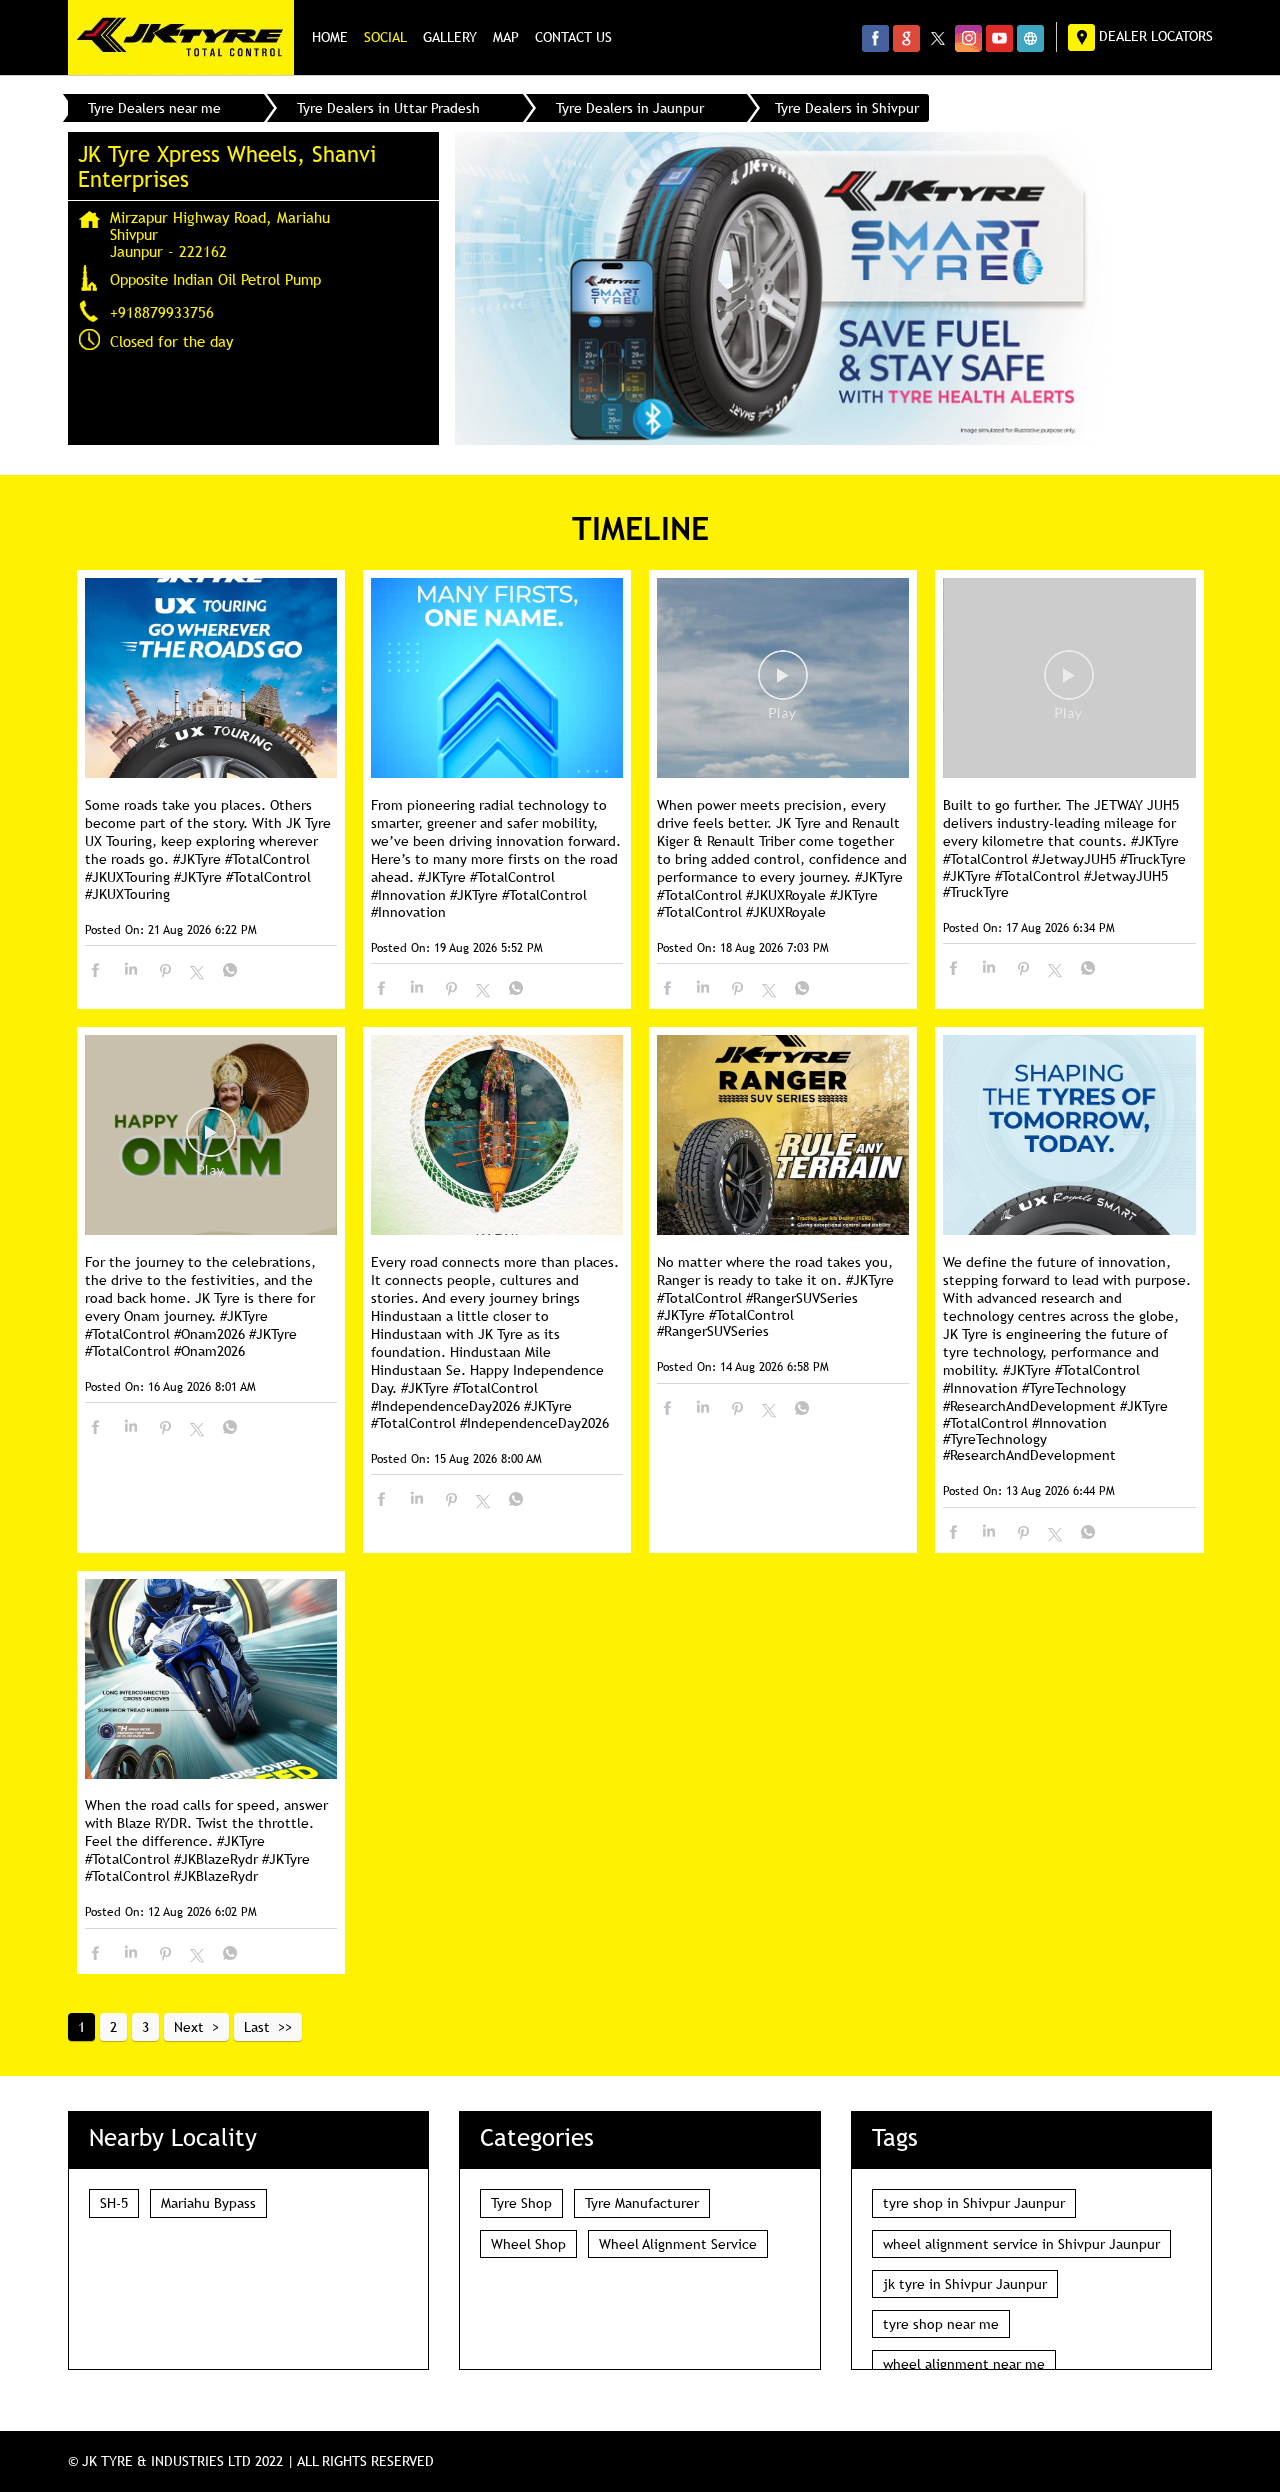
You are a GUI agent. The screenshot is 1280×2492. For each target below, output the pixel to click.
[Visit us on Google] (906, 38)
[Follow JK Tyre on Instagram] (968, 38)
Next (189, 2027)
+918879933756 (162, 312)
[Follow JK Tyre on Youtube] (999, 38)
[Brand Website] (1030, 38)
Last (257, 2027)
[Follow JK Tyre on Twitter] (937, 38)
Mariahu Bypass (208, 2203)
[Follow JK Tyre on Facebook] (875, 38)
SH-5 (114, 2203)
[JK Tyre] (181, 37)
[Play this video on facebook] (783, 685)
